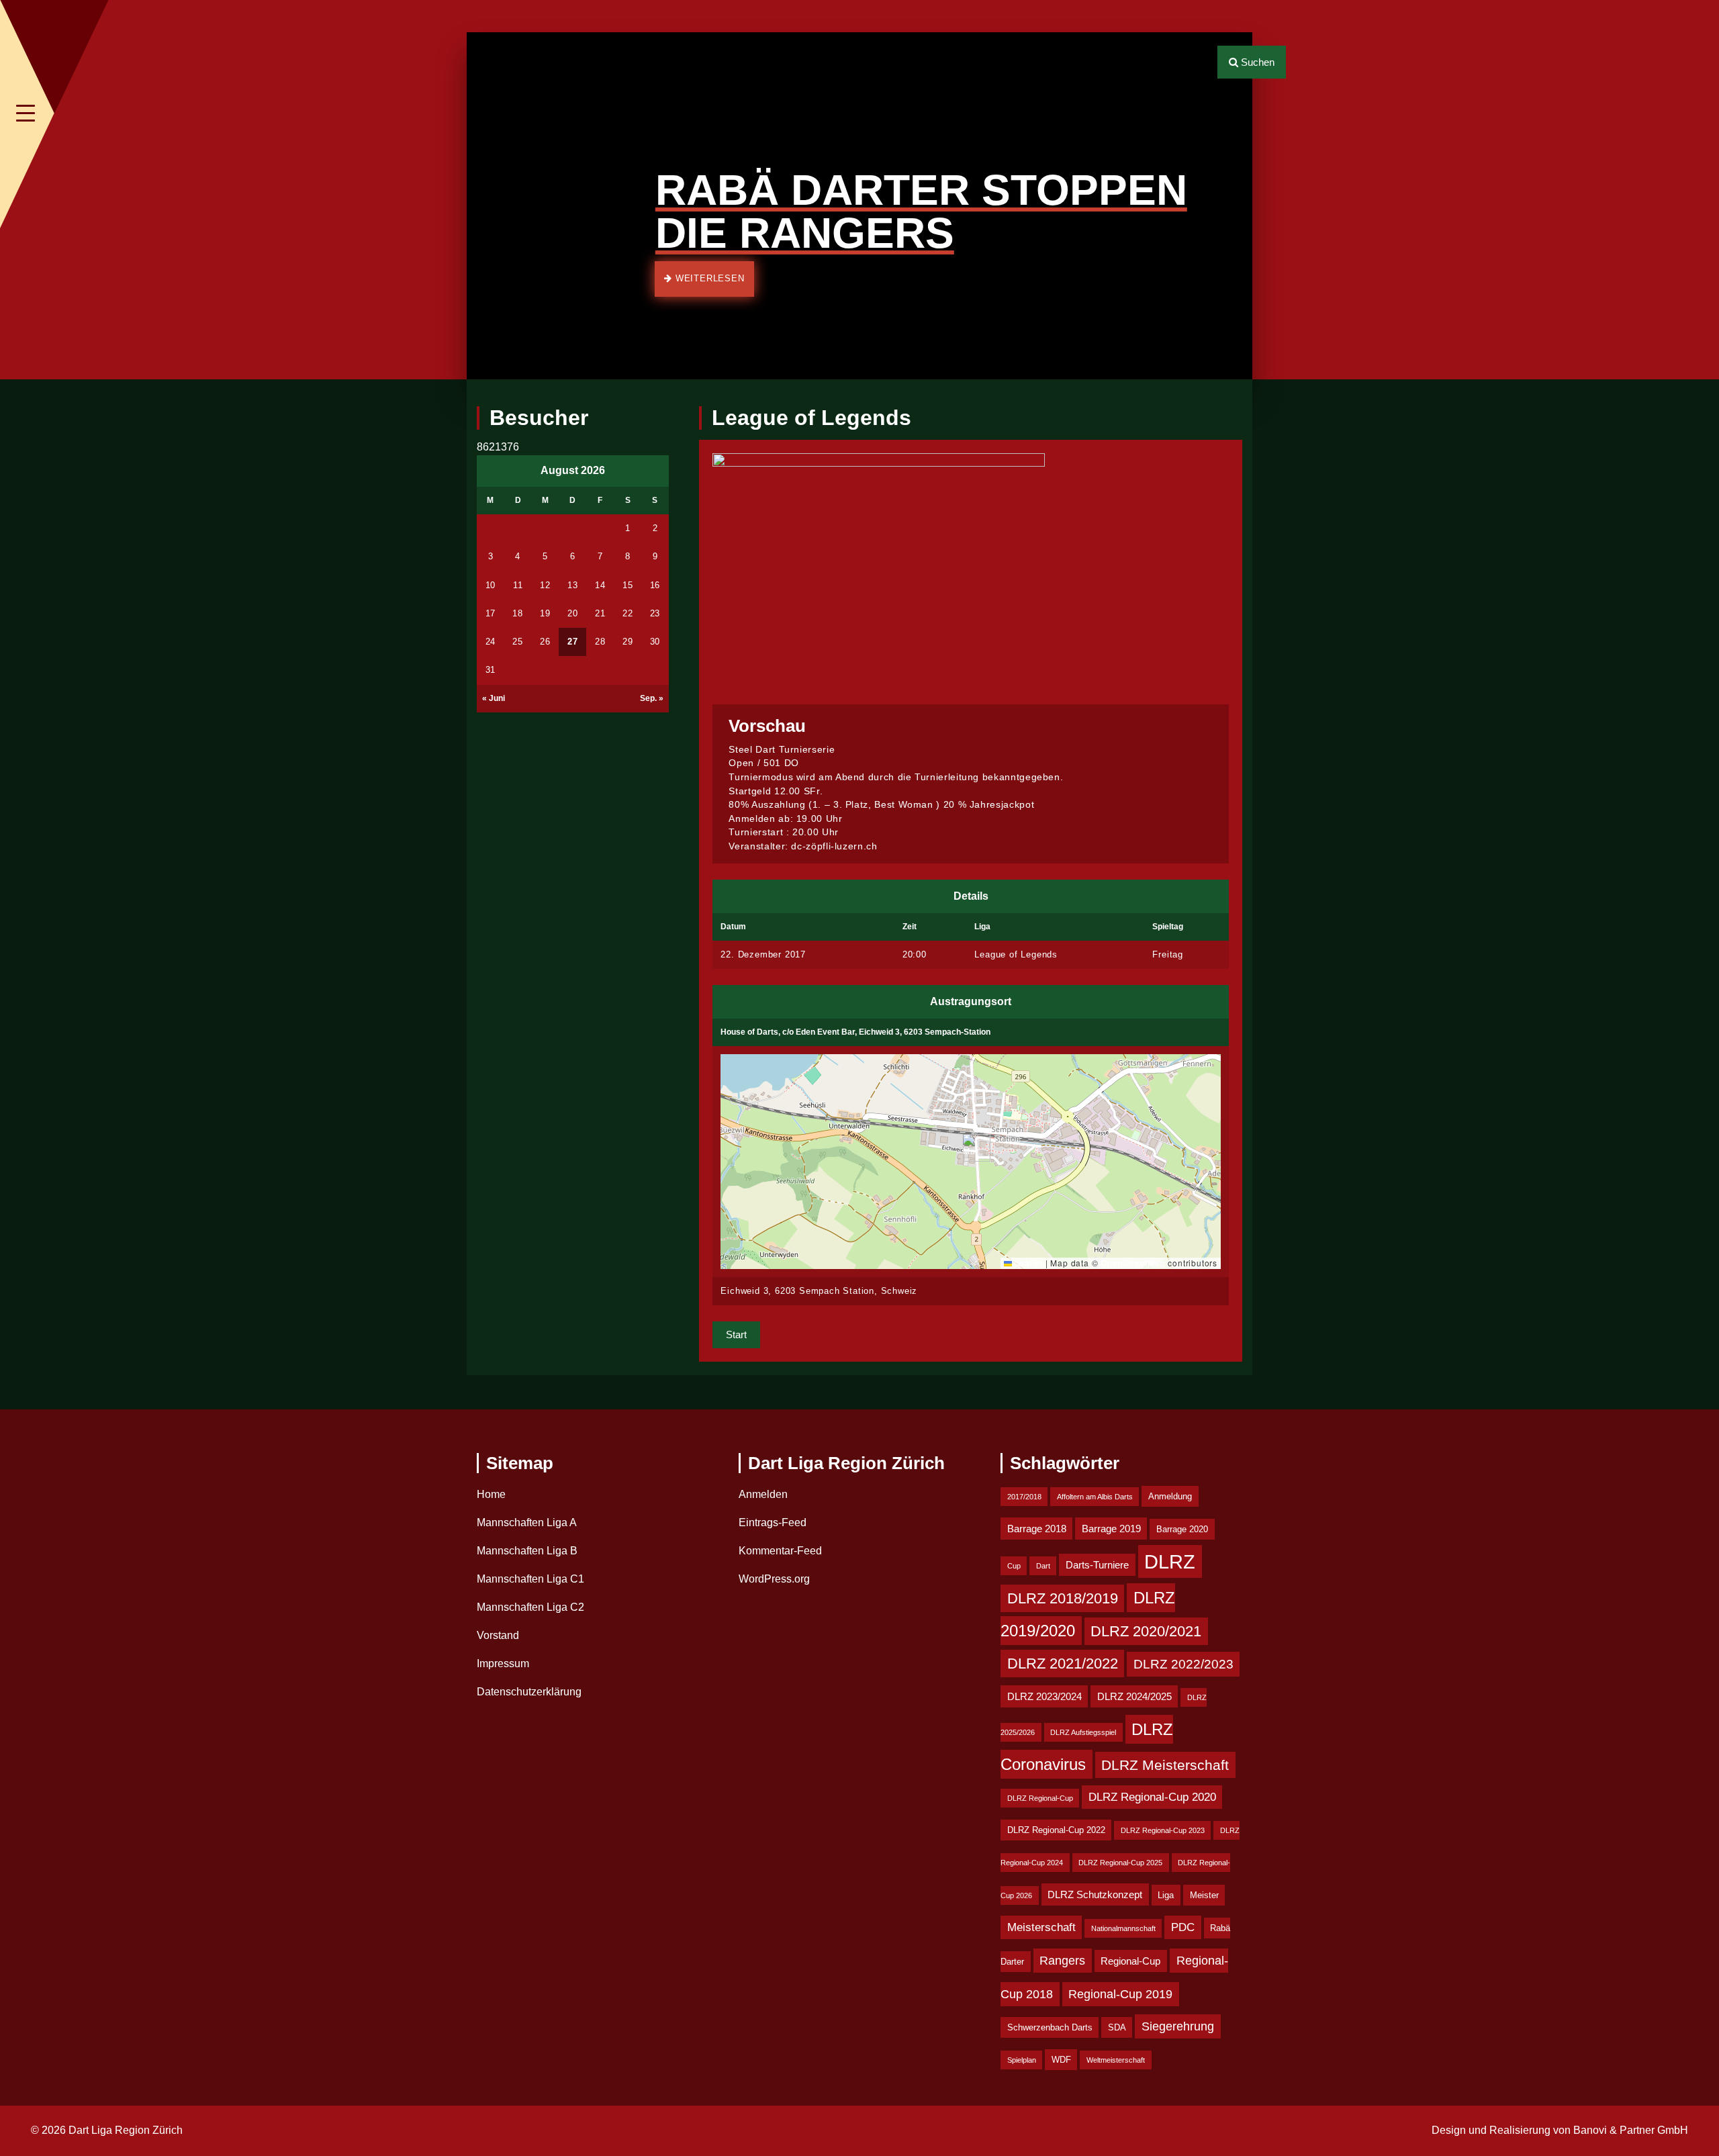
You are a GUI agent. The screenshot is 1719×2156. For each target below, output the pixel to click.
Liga (1166, 1895)
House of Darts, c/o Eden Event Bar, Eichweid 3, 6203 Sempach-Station (855, 1032)
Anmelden (763, 1494)
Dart (1043, 1566)
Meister (1204, 1895)
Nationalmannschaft (1123, 1928)
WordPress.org (774, 1579)
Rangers (1062, 1961)
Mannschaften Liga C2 (530, 1607)
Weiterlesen (708, 278)
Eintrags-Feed (773, 1522)
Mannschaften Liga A (527, 1522)
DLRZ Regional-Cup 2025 (1120, 1863)
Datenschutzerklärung (529, 1692)
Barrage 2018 (1037, 1529)
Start (736, 1334)
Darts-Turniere (1097, 1565)
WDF (1061, 2060)
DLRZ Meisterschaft (1165, 1765)
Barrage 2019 (1111, 1529)
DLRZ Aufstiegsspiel (1083, 1732)
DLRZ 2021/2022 (1063, 1663)
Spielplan (1022, 2060)
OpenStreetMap (1133, 1263)
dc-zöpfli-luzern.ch (834, 846)
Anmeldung (1170, 1496)
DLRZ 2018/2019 (1063, 1598)
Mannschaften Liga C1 (530, 1579)
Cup (1014, 1566)
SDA (1117, 2027)
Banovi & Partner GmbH (1631, 2130)
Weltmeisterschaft (1116, 2060)
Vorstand (498, 1635)
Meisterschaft (1041, 1927)
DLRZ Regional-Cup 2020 (1152, 1797)
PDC (1183, 1927)
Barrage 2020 (1182, 1529)
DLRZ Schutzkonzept (1095, 1894)
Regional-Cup (1130, 1961)
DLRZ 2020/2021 (1146, 1631)
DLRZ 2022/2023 (1183, 1664)
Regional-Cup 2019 (1120, 1994)
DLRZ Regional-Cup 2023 (1163, 1830)
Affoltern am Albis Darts (1095, 1497)
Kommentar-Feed (780, 1551)
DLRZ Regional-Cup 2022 (1056, 1830)
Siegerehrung (1178, 2026)
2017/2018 (1024, 1497)
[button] (486, 206)
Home (491, 1494)
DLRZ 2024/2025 (1134, 1696)
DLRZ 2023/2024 (1044, 1696)
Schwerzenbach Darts (1050, 2027)
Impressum (503, 1663)
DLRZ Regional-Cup (1040, 1798)
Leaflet (1027, 1263)
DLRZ (1170, 1561)
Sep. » (652, 698)
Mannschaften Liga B (527, 1551)
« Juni (494, 698)
